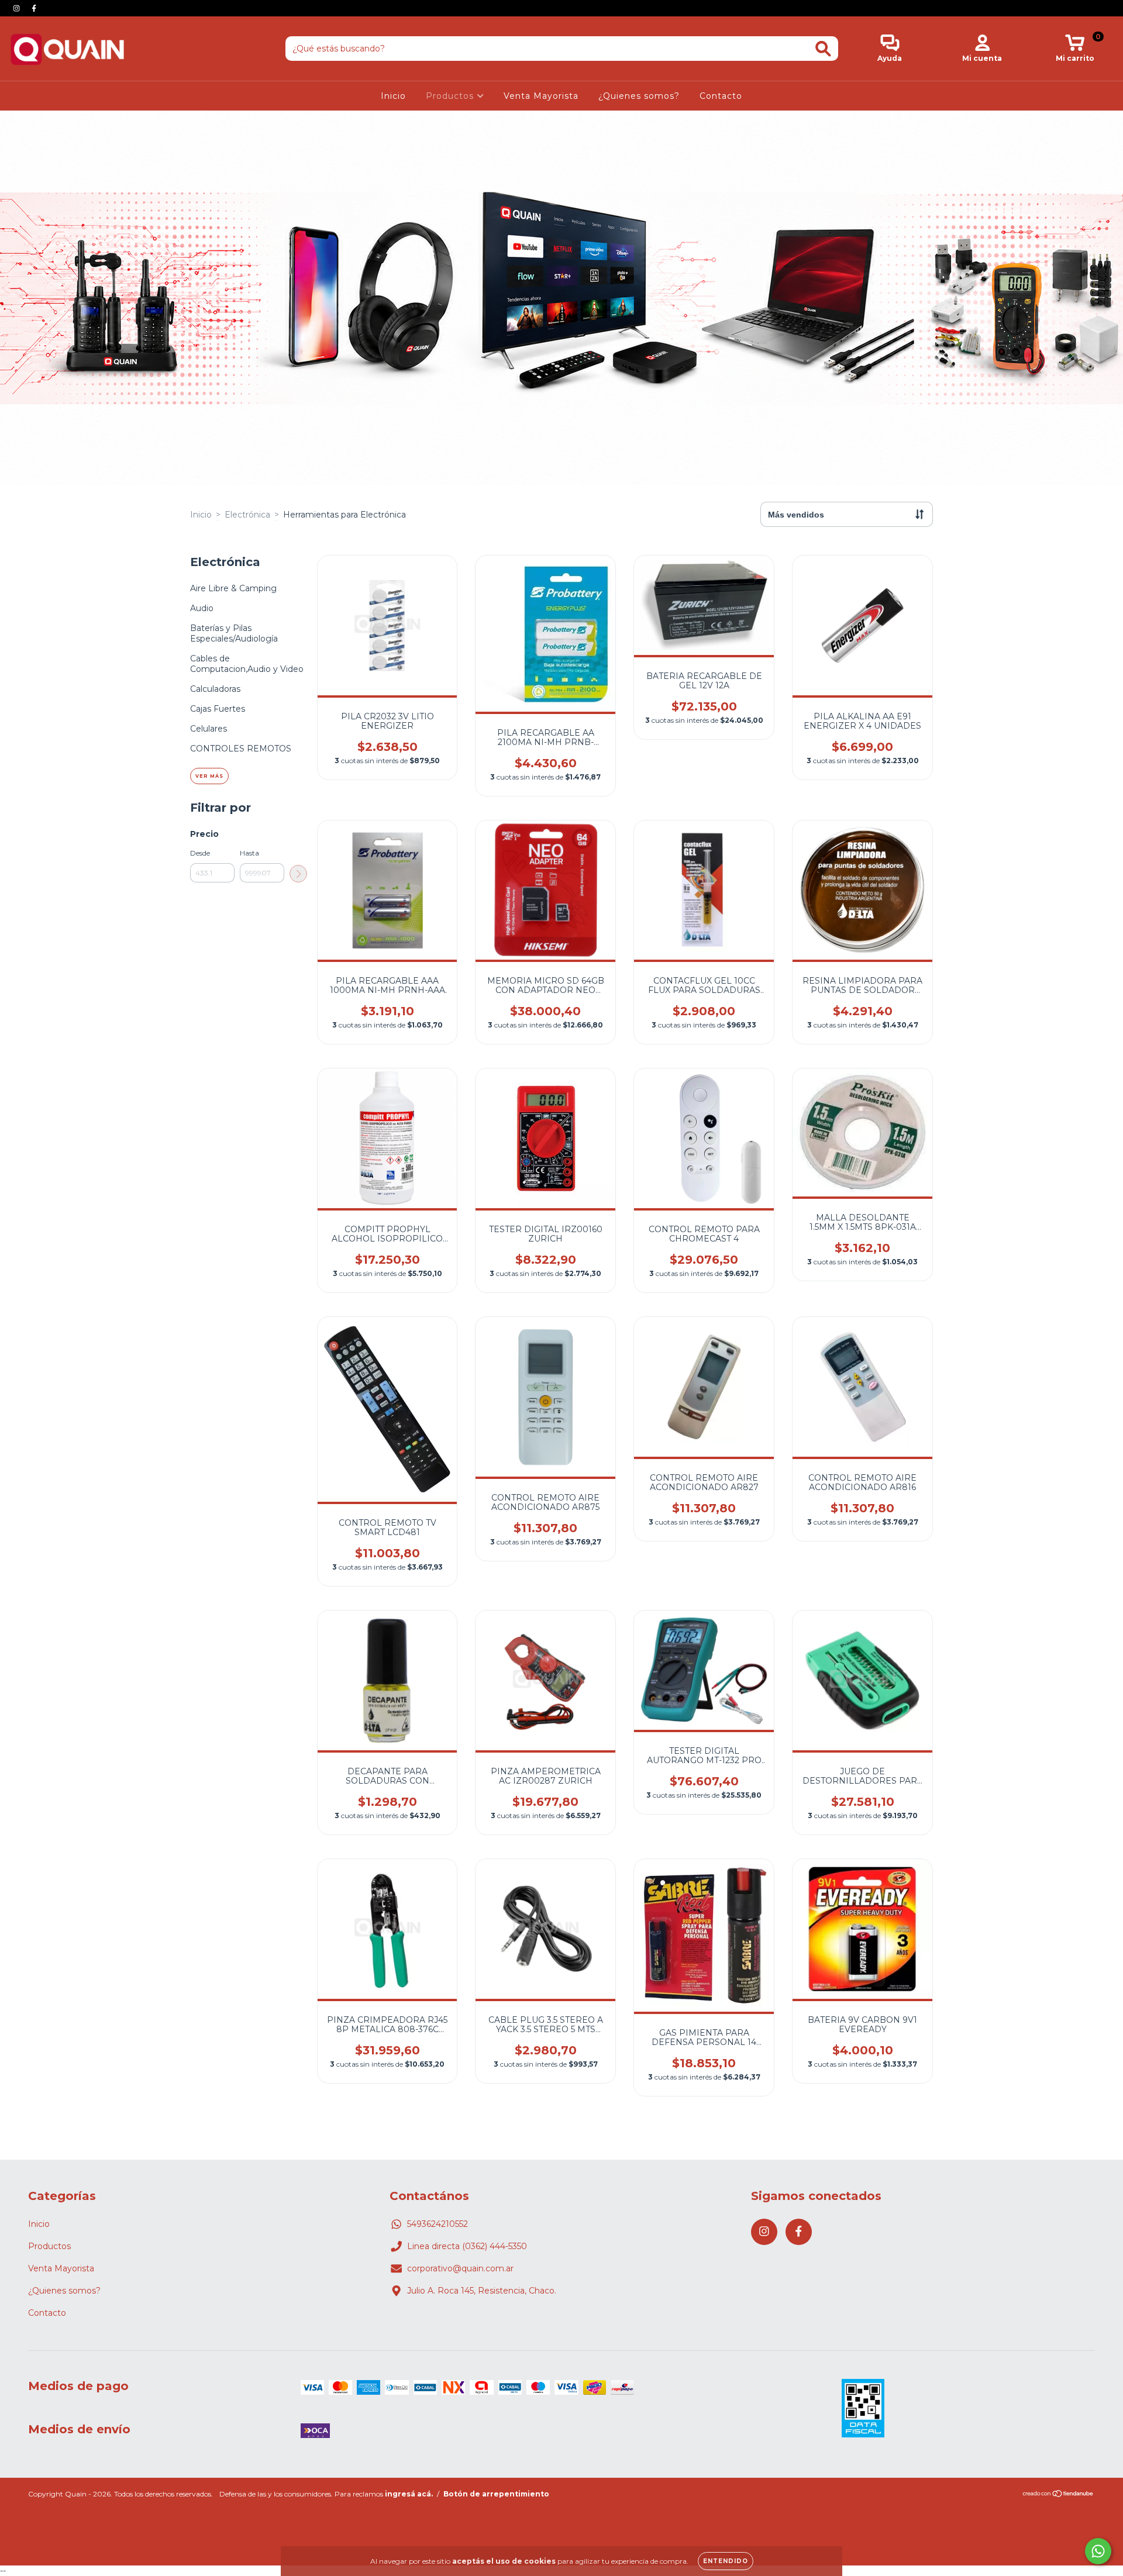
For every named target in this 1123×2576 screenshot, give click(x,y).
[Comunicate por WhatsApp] (1098, 2551)
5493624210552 (438, 2224)
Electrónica (247, 515)
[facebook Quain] (34, 8)
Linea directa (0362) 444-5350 (467, 2246)
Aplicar (298, 874)
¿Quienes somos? (639, 96)
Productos (451, 96)
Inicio (393, 96)
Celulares (209, 729)
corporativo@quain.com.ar (460, 2268)
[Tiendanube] (1058, 2495)
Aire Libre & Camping (233, 588)
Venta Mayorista (541, 96)
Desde (200, 853)
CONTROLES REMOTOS (241, 749)
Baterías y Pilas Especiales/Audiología (234, 633)
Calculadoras (215, 689)
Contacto (721, 96)
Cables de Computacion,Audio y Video (247, 664)
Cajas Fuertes (218, 709)
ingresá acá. (409, 2494)
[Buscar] (823, 49)
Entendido (726, 2561)
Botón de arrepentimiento (496, 2494)
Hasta (249, 853)
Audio (202, 608)
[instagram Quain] (18, 8)
